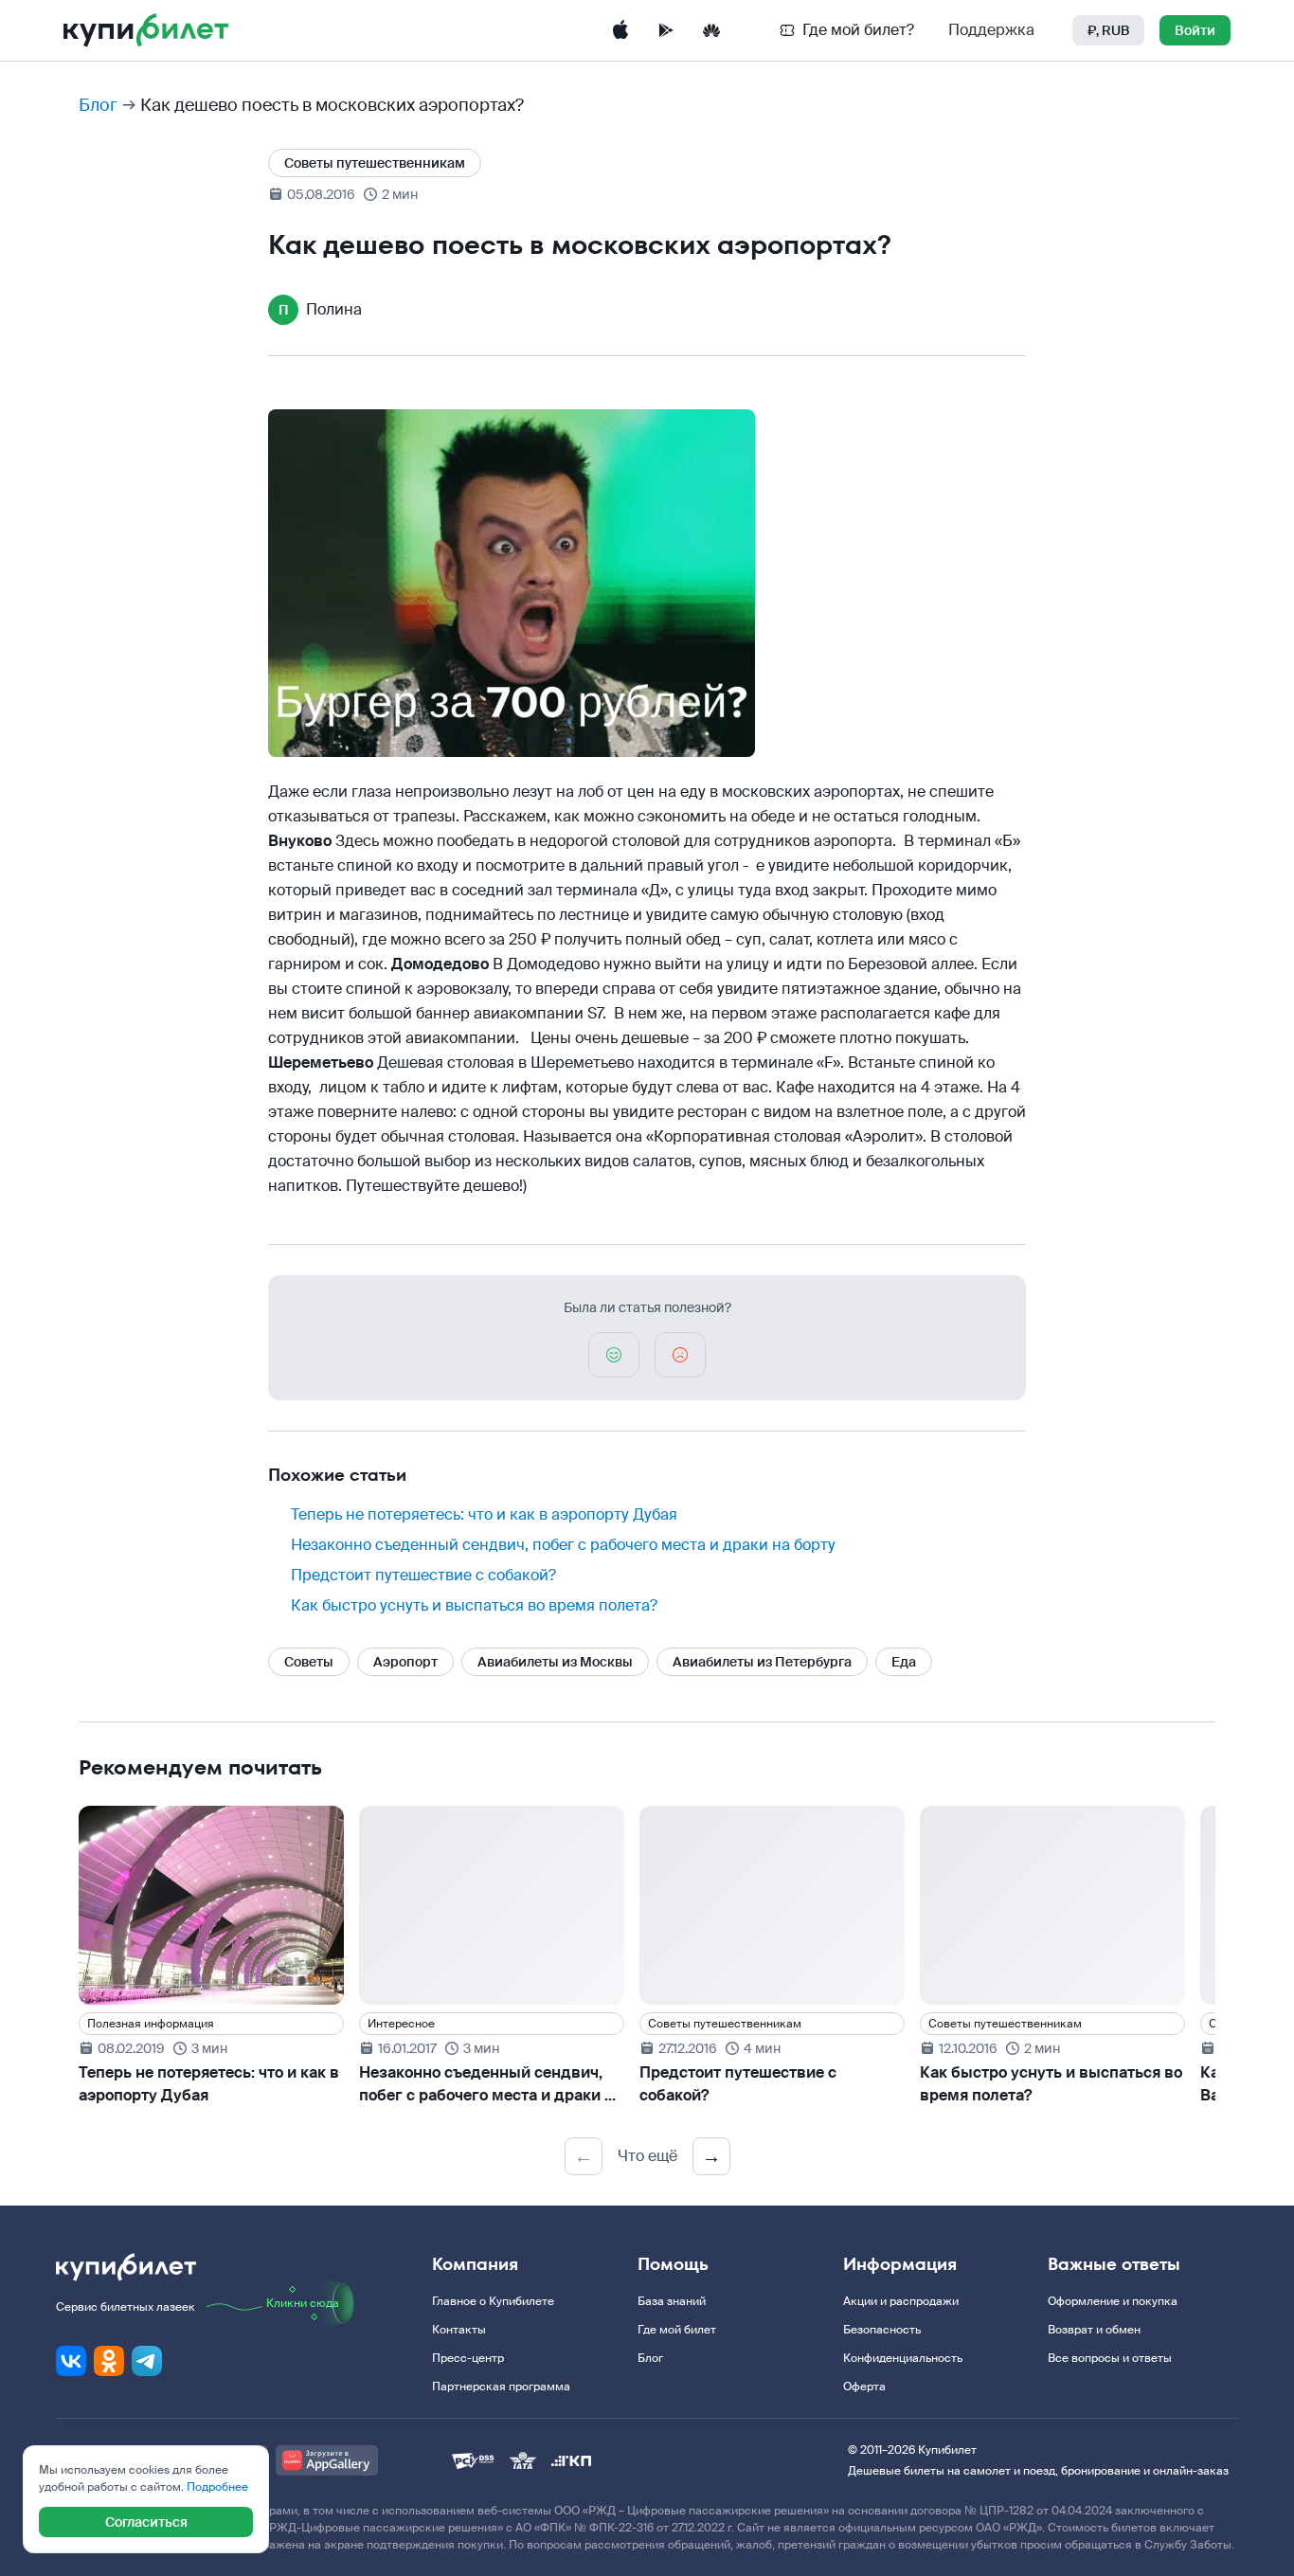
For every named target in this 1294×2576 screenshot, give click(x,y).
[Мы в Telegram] (147, 2361)
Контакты (459, 2330)
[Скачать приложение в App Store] (620, 30)
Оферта (864, 2387)
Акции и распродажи (901, 2301)
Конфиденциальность (903, 2358)
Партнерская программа (501, 2387)
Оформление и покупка (1113, 2301)
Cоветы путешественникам (375, 163)
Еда (904, 1662)
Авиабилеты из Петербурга (762, 1662)
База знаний (672, 2301)
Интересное (401, 2024)
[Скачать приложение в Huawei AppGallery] (711, 30)
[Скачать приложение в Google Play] (666, 30)
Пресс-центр (468, 2358)
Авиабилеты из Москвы (555, 1662)
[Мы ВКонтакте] (71, 2361)
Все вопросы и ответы (1110, 2358)
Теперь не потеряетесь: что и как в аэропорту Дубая (484, 1514)
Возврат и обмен (1094, 2330)
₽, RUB (1108, 30)
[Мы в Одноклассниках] (109, 2361)
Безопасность (882, 2330)
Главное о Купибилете (493, 2301)
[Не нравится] (680, 1355)
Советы (309, 1662)
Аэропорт (405, 1662)
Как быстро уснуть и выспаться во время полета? (474, 1605)
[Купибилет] (146, 30)
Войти (1195, 30)
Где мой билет (677, 2330)
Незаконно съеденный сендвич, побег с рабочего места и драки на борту (563, 1545)
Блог (98, 105)
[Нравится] (614, 1355)
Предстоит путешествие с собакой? (423, 1575)
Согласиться (146, 2522)
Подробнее (217, 2487)
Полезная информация (151, 2024)
